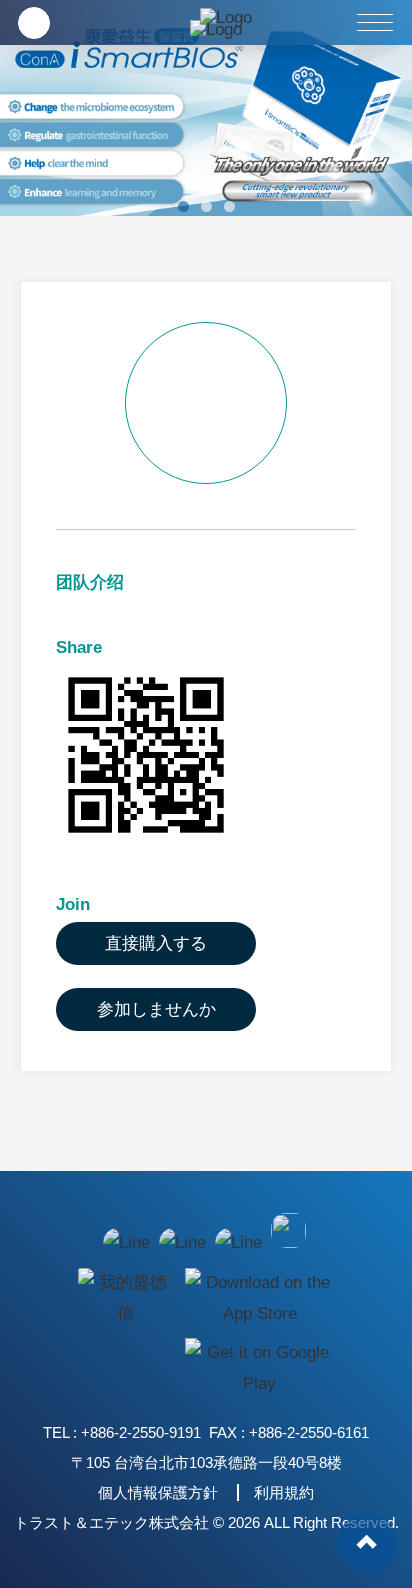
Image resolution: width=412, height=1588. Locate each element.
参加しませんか (156, 1009)
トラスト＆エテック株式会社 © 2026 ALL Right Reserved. (206, 1522)
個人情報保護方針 (158, 1492)
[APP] (124, 1297)
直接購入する (156, 943)
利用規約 (284, 1492)
